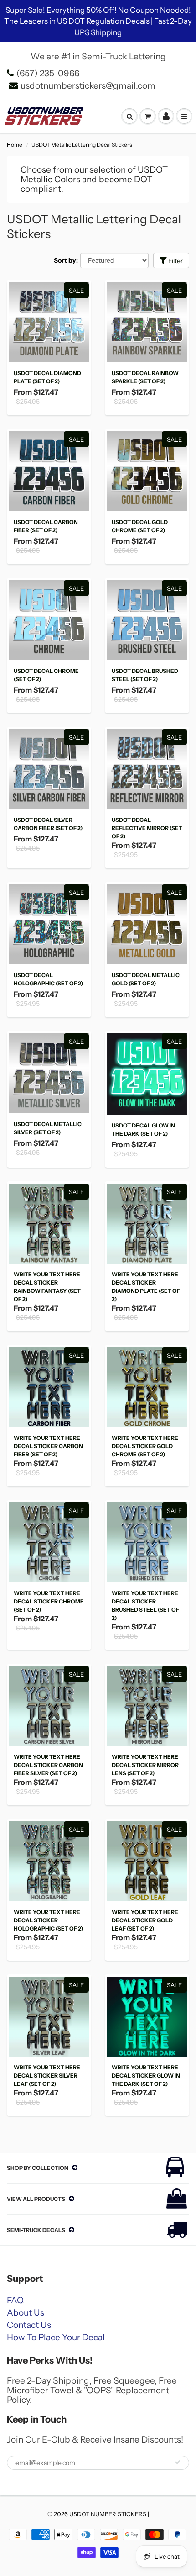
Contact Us (29, 2325)
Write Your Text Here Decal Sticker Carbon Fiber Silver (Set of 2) (48, 1765)
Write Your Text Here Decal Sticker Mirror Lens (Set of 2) (145, 1765)
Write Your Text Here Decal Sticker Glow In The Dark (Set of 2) (146, 2076)
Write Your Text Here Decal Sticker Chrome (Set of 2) (49, 1601)
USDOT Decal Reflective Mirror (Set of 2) (147, 828)
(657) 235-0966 (48, 73)
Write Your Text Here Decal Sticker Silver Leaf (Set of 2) (47, 2076)
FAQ (15, 2300)
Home (15, 145)
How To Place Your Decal (56, 2337)
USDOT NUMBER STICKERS (108, 2514)
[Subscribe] (178, 2462)
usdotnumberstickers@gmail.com (88, 86)
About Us (26, 2313)
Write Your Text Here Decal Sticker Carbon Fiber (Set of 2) (48, 1446)
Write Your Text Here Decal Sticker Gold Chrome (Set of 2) (145, 1446)
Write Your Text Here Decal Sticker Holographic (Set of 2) (48, 1920)
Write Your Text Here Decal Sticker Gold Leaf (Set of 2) (145, 1920)
